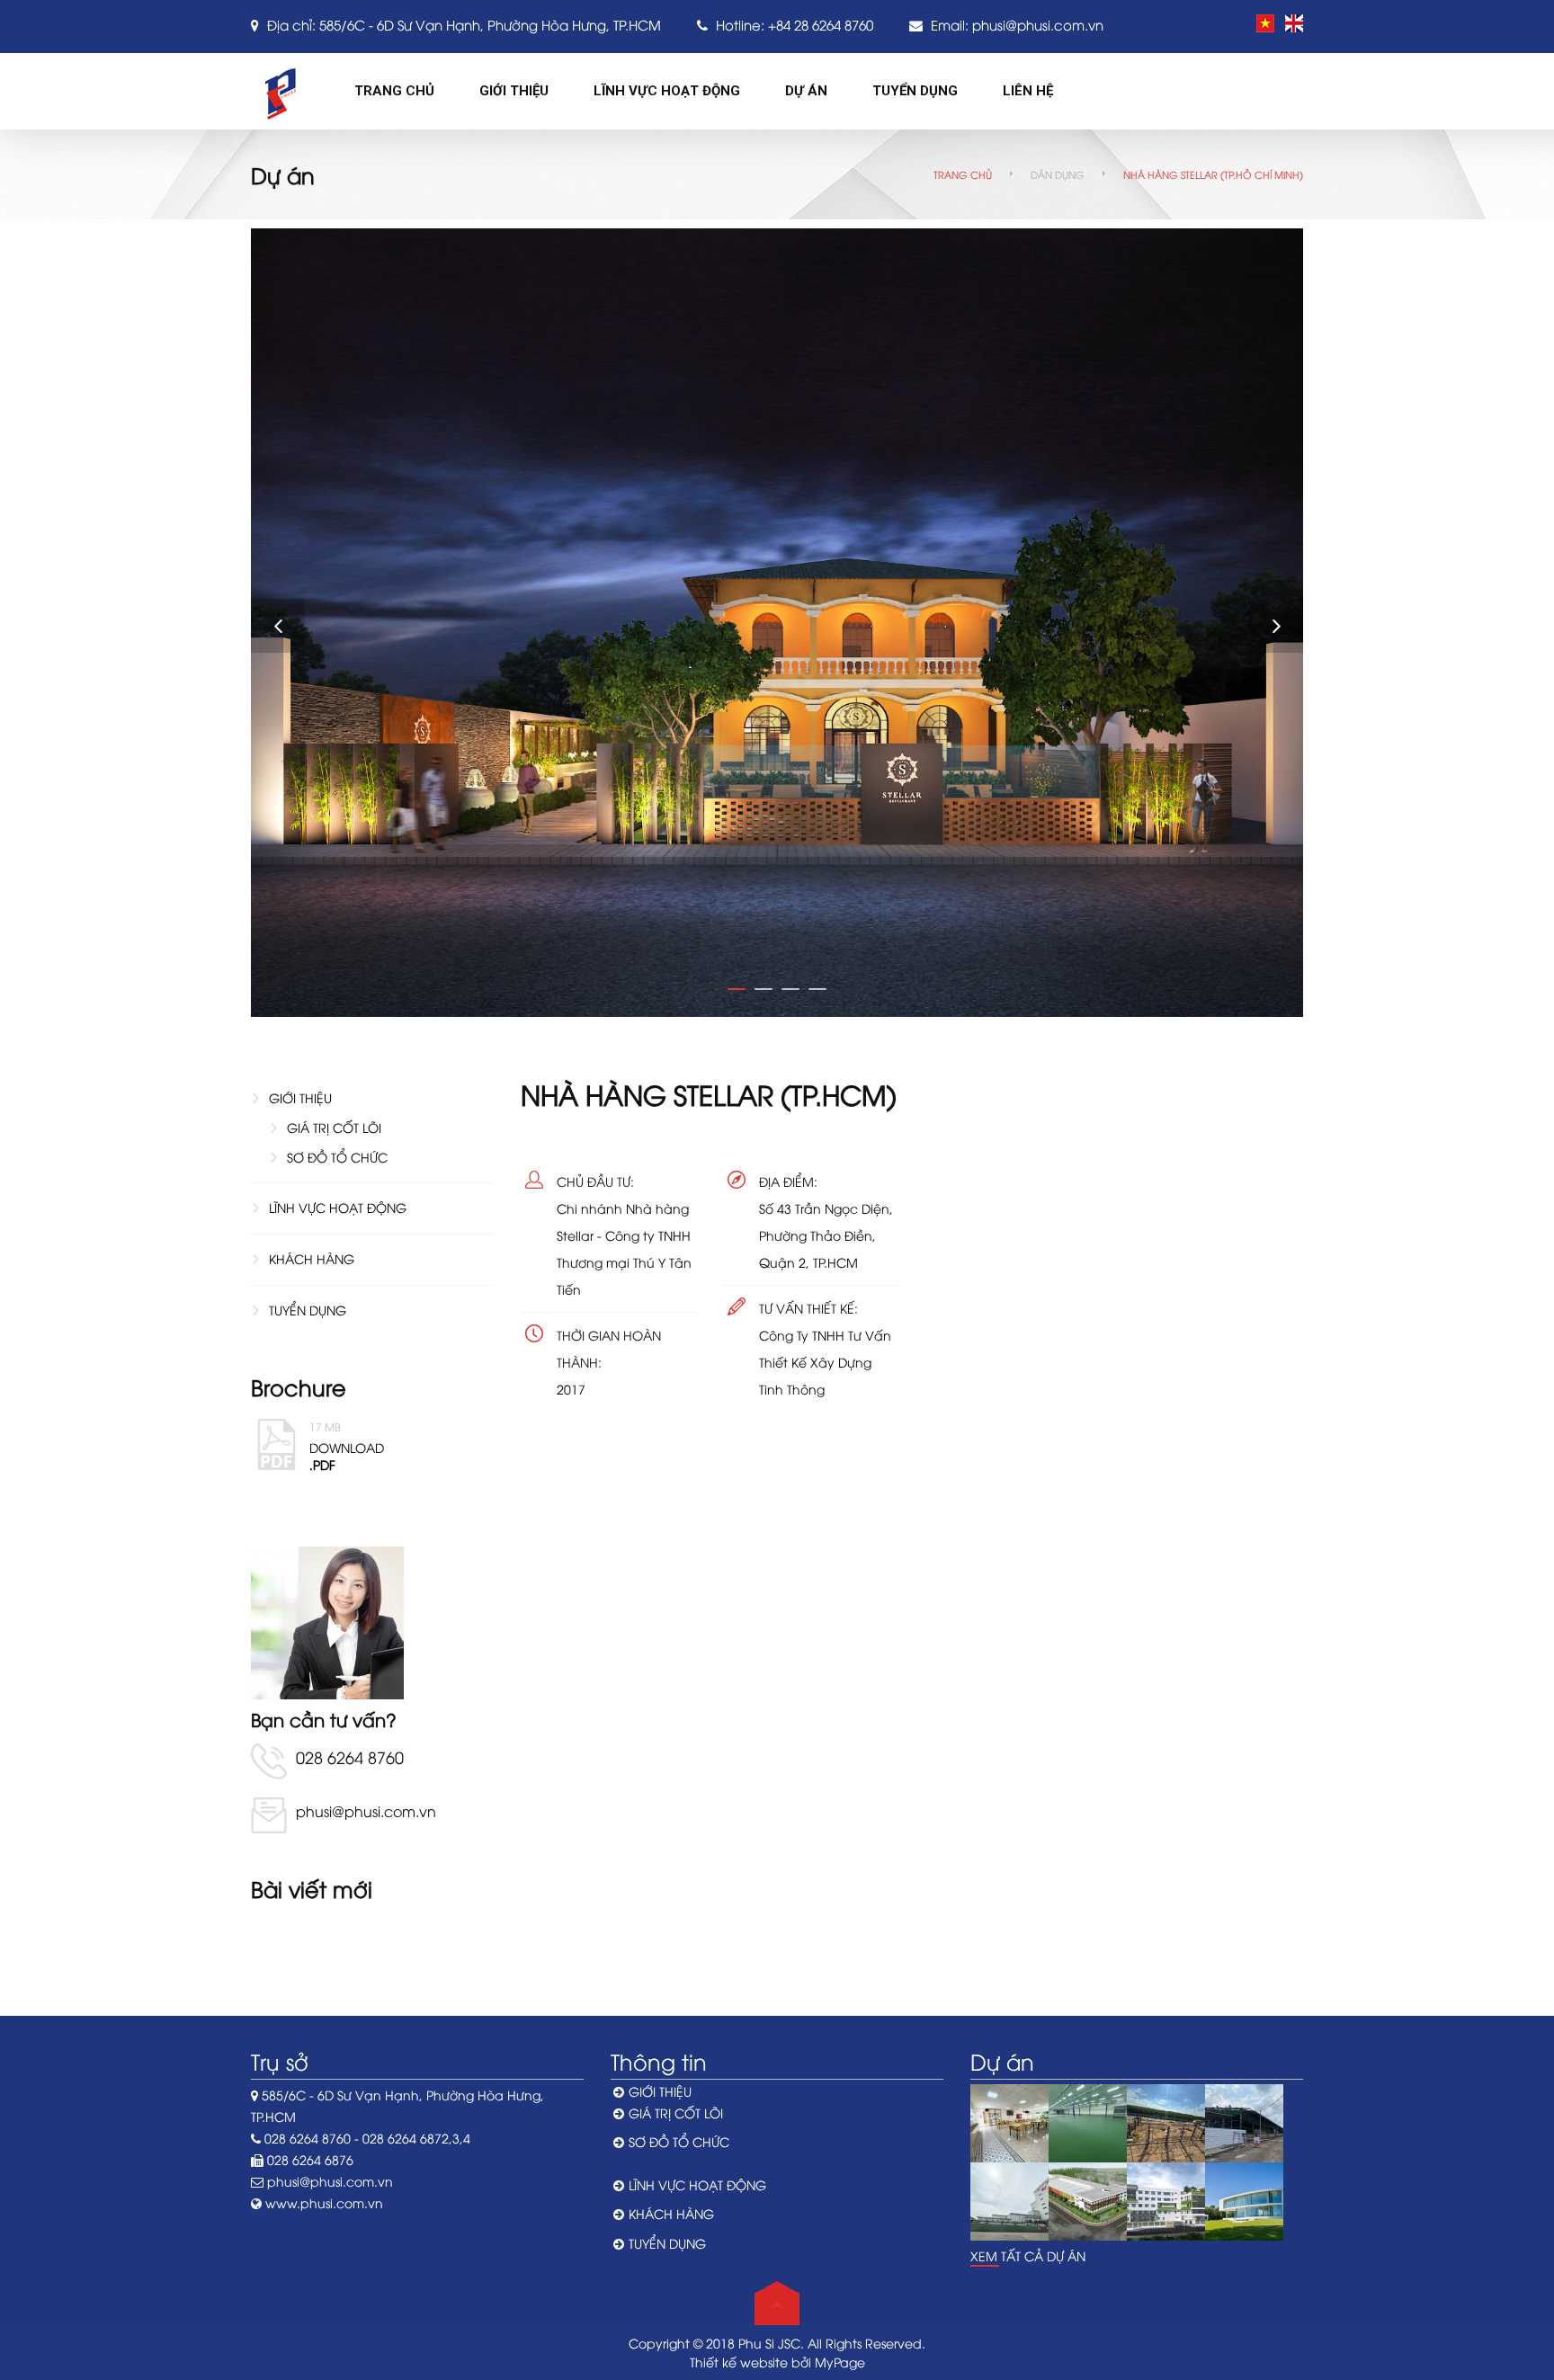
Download (347, 1444)
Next (1276, 626)
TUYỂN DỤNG (308, 1310)
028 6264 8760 (350, 1756)
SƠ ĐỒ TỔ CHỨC (337, 1157)
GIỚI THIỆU (300, 1097)
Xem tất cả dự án (1028, 2255)
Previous (278, 626)
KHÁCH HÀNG (312, 1258)
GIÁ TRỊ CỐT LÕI (334, 1127)
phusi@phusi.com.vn (1038, 24)
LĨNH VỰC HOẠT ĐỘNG (338, 1207)
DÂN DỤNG (1058, 174)
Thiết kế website (739, 2362)
